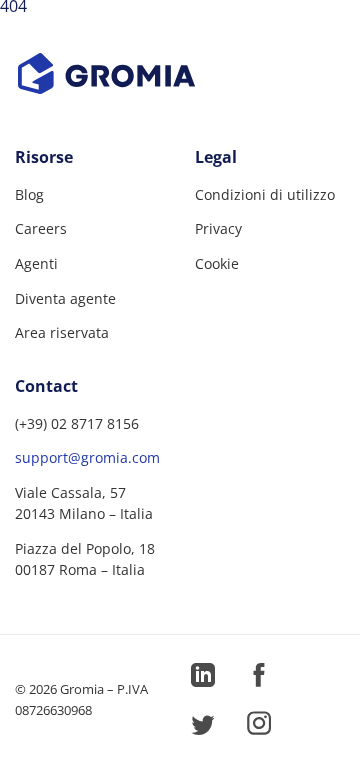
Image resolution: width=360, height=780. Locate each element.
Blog (29, 194)
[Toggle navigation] (327, 34)
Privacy (218, 228)
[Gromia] (180, 73)
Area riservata (62, 332)
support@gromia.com (87, 457)
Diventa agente (65, 298)
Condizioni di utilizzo (265, 194)
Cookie (217, 263)
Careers (41, 228)
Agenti (36, 263)
